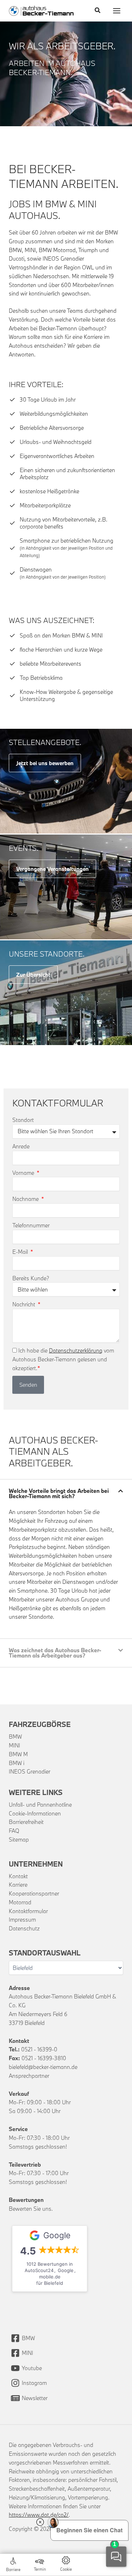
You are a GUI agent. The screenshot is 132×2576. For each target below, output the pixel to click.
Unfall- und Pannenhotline (40, 1805)
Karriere (18, 1885)
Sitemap (19, 1839)
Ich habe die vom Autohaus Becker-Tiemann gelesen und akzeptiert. (63, 1359)
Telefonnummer (31, 1225)
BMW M (18, 1754)
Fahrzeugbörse (40, 1724)
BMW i (17, 1763)
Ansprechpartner (29, 2076)
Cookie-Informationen (35, 1813)
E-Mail (21, 1252)
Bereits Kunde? (31, 1278)
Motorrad (20, 1902)
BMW (15, 1736)
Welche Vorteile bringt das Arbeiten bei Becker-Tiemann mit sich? (59, 1493)
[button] (98, 11)
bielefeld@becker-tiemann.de (43, 2067)
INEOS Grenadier (30, 1771)
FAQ (14, 1831)
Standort (23, 1120)
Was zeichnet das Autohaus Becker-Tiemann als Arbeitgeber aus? (55, 1653)
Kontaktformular (28, 1911)
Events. (24, 848)
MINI (14, 1745)
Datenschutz (24, 1928)
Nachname (26, 1199)
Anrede (21, 1146)
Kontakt (18, 1876)
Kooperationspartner (34, 1893)
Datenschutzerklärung (76, 1350)
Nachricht (24, 1304)
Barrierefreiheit (26, 1822)
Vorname (24, 1173)
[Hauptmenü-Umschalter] (117, 11)
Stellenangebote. (45, 742)
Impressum (22, 1919)
